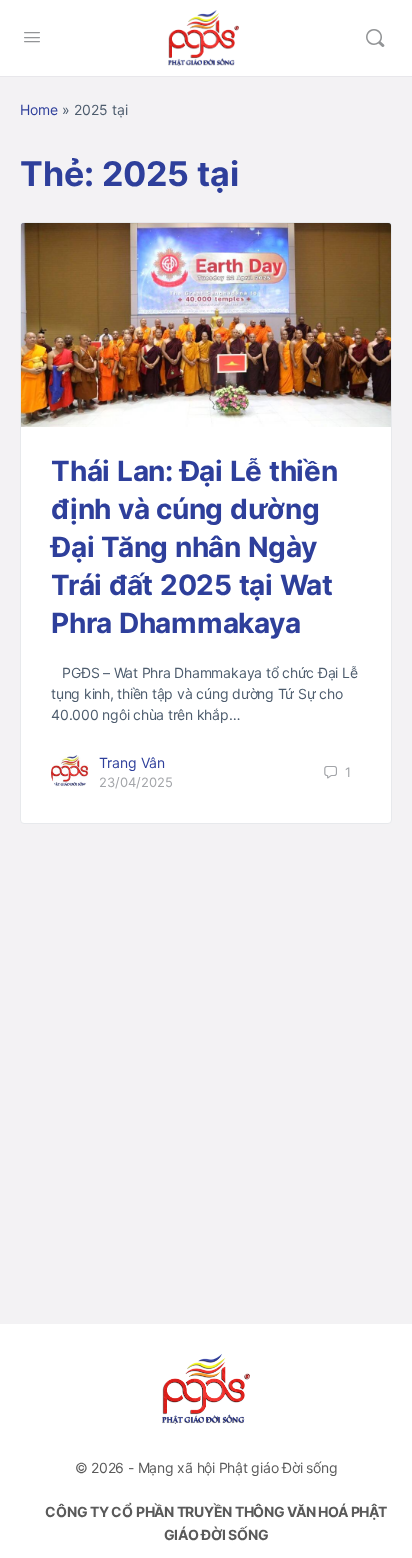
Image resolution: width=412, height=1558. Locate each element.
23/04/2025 (136, 782)
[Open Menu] (32, 36)
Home (39, 109)
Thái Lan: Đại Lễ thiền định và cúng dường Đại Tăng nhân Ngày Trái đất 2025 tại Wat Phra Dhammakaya (194, 547)
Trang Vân (132, 762)
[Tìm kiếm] (375, 38)
